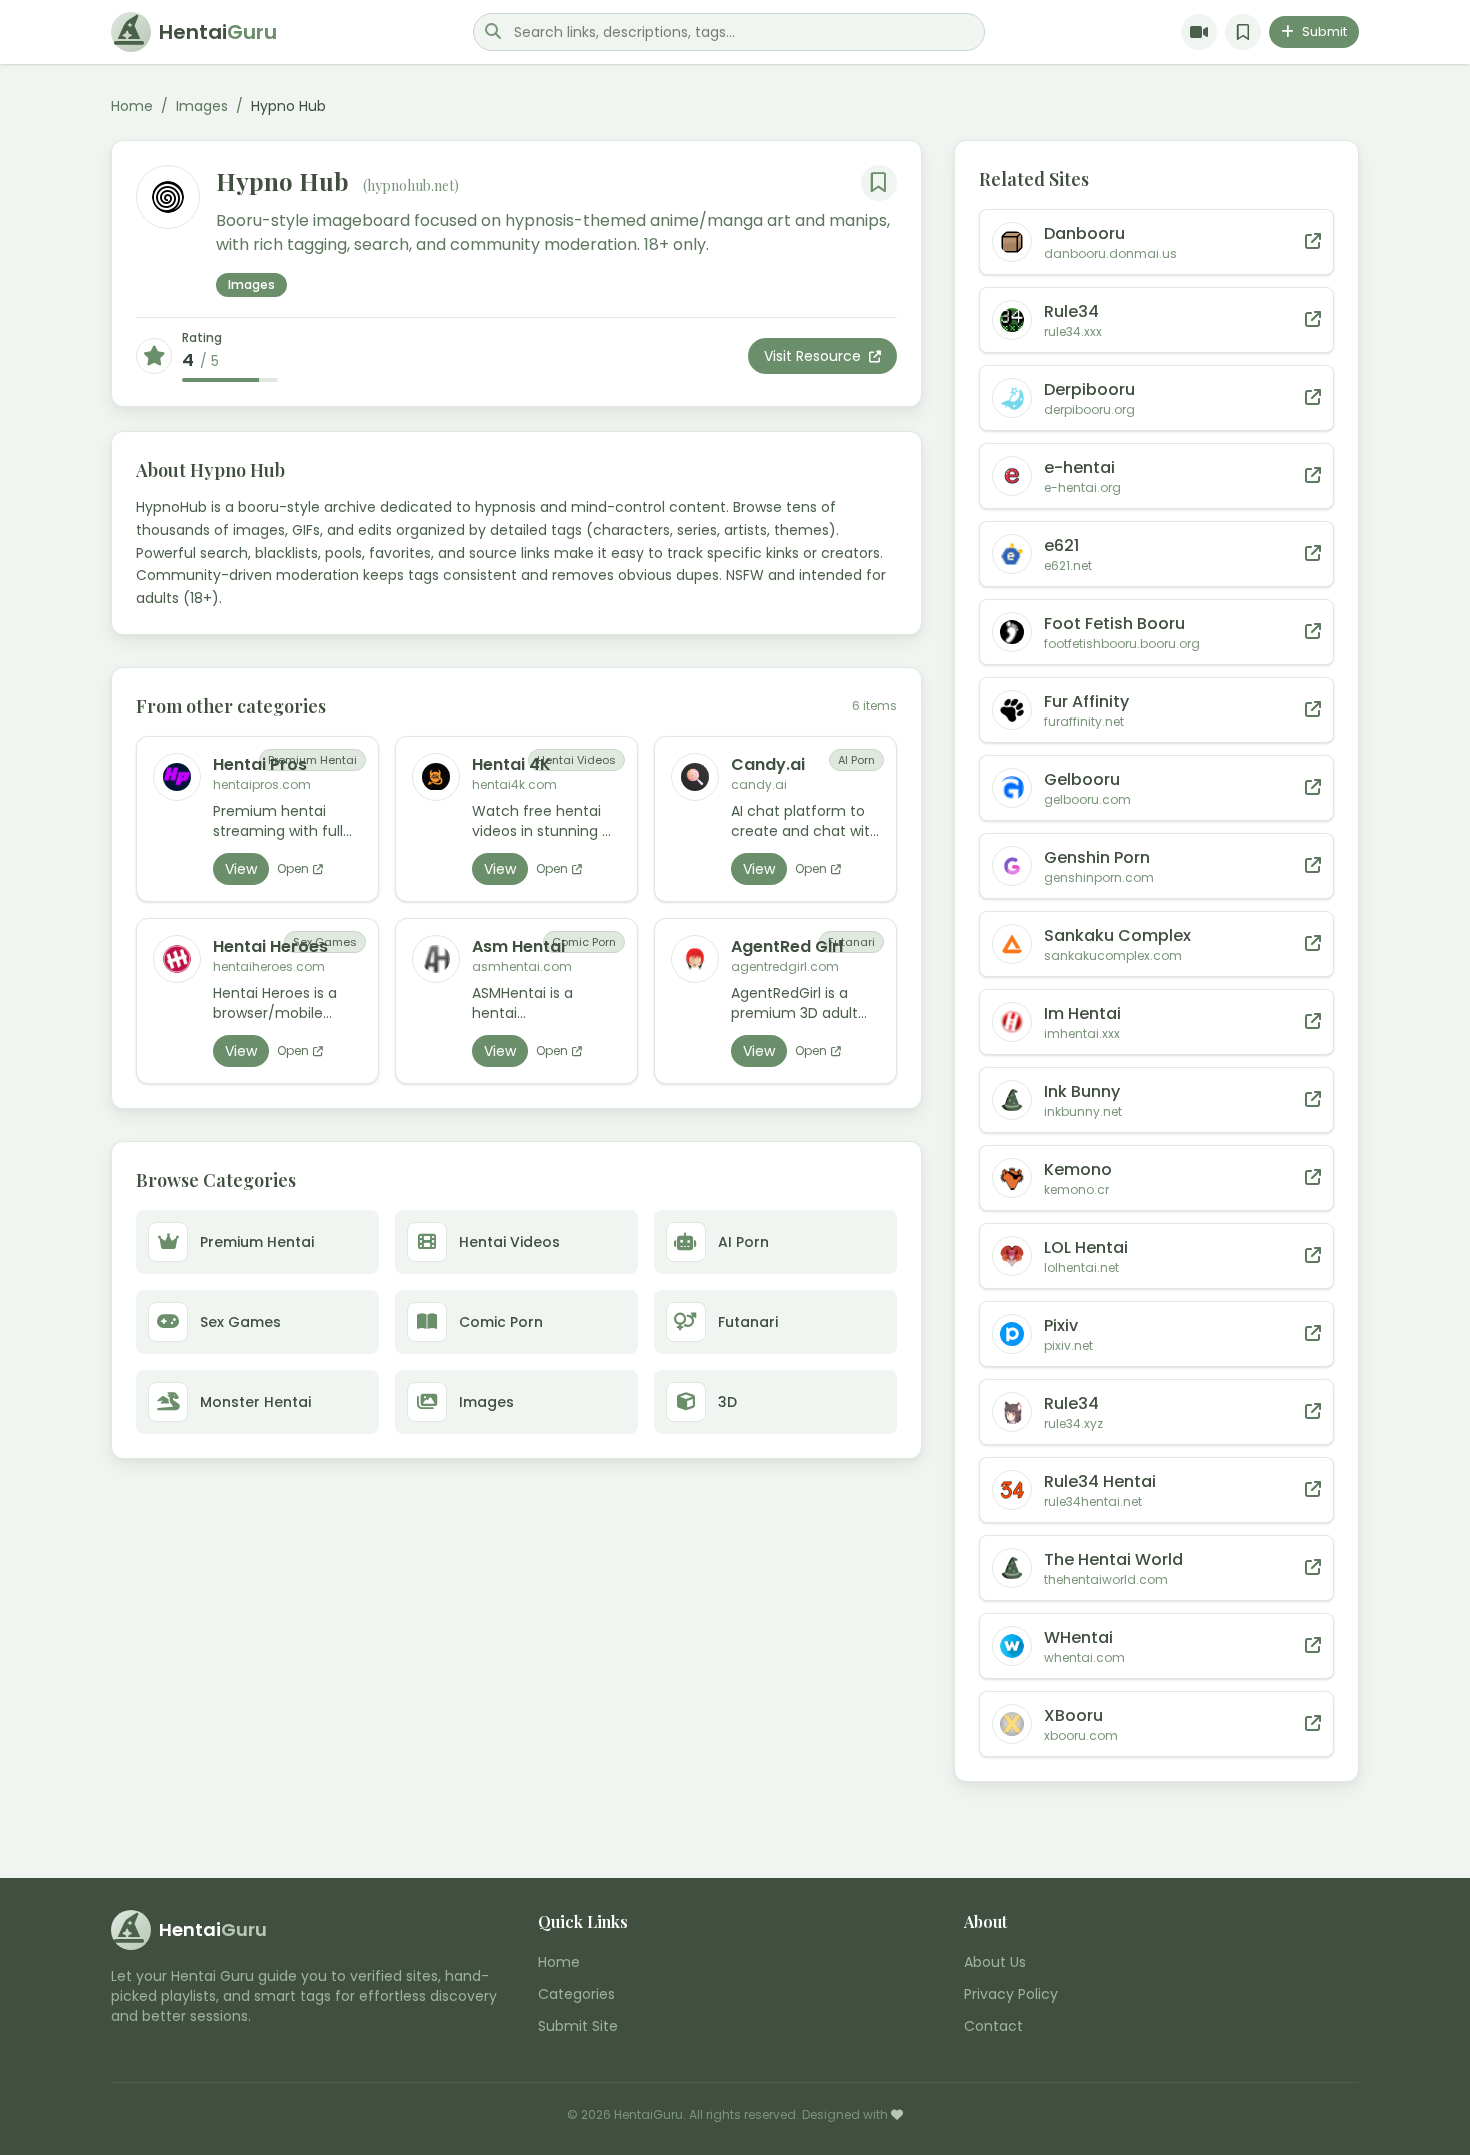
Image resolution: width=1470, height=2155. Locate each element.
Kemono (1078, 1169)
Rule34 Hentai (1100, 1481)
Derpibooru (1089, 389)
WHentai (1078, 1637)
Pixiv (1061, 1325)
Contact (993, 2026)
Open (293, 869)
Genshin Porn (1097, 857)
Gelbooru (1082, 779)
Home (132, 106)
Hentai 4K (511, 764)
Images (202, 106)
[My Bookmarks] (1243, 32)
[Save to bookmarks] (879, 183)
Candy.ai (768, 764)
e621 (1061, 545)
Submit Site (578, 2026)
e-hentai (1079, 467)
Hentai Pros (260, 764)
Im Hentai (1082, 1013)
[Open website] (1313, 242)
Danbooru (1084, 233)
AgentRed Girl (787, 946)
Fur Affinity (1086, 701)
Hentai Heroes (270, 946)
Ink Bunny (1082, 1091)
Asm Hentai (518, 946)
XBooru (1073, 1715)
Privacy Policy (1011, 1994)
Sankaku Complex (1117, 935)
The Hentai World (1113, 1559)
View (241, 869)
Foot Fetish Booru (1114, 623)
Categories (576, 1994)
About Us (995, 1962)
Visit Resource (814, 356)
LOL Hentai (1086, 1247)
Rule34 (1071, 311)
